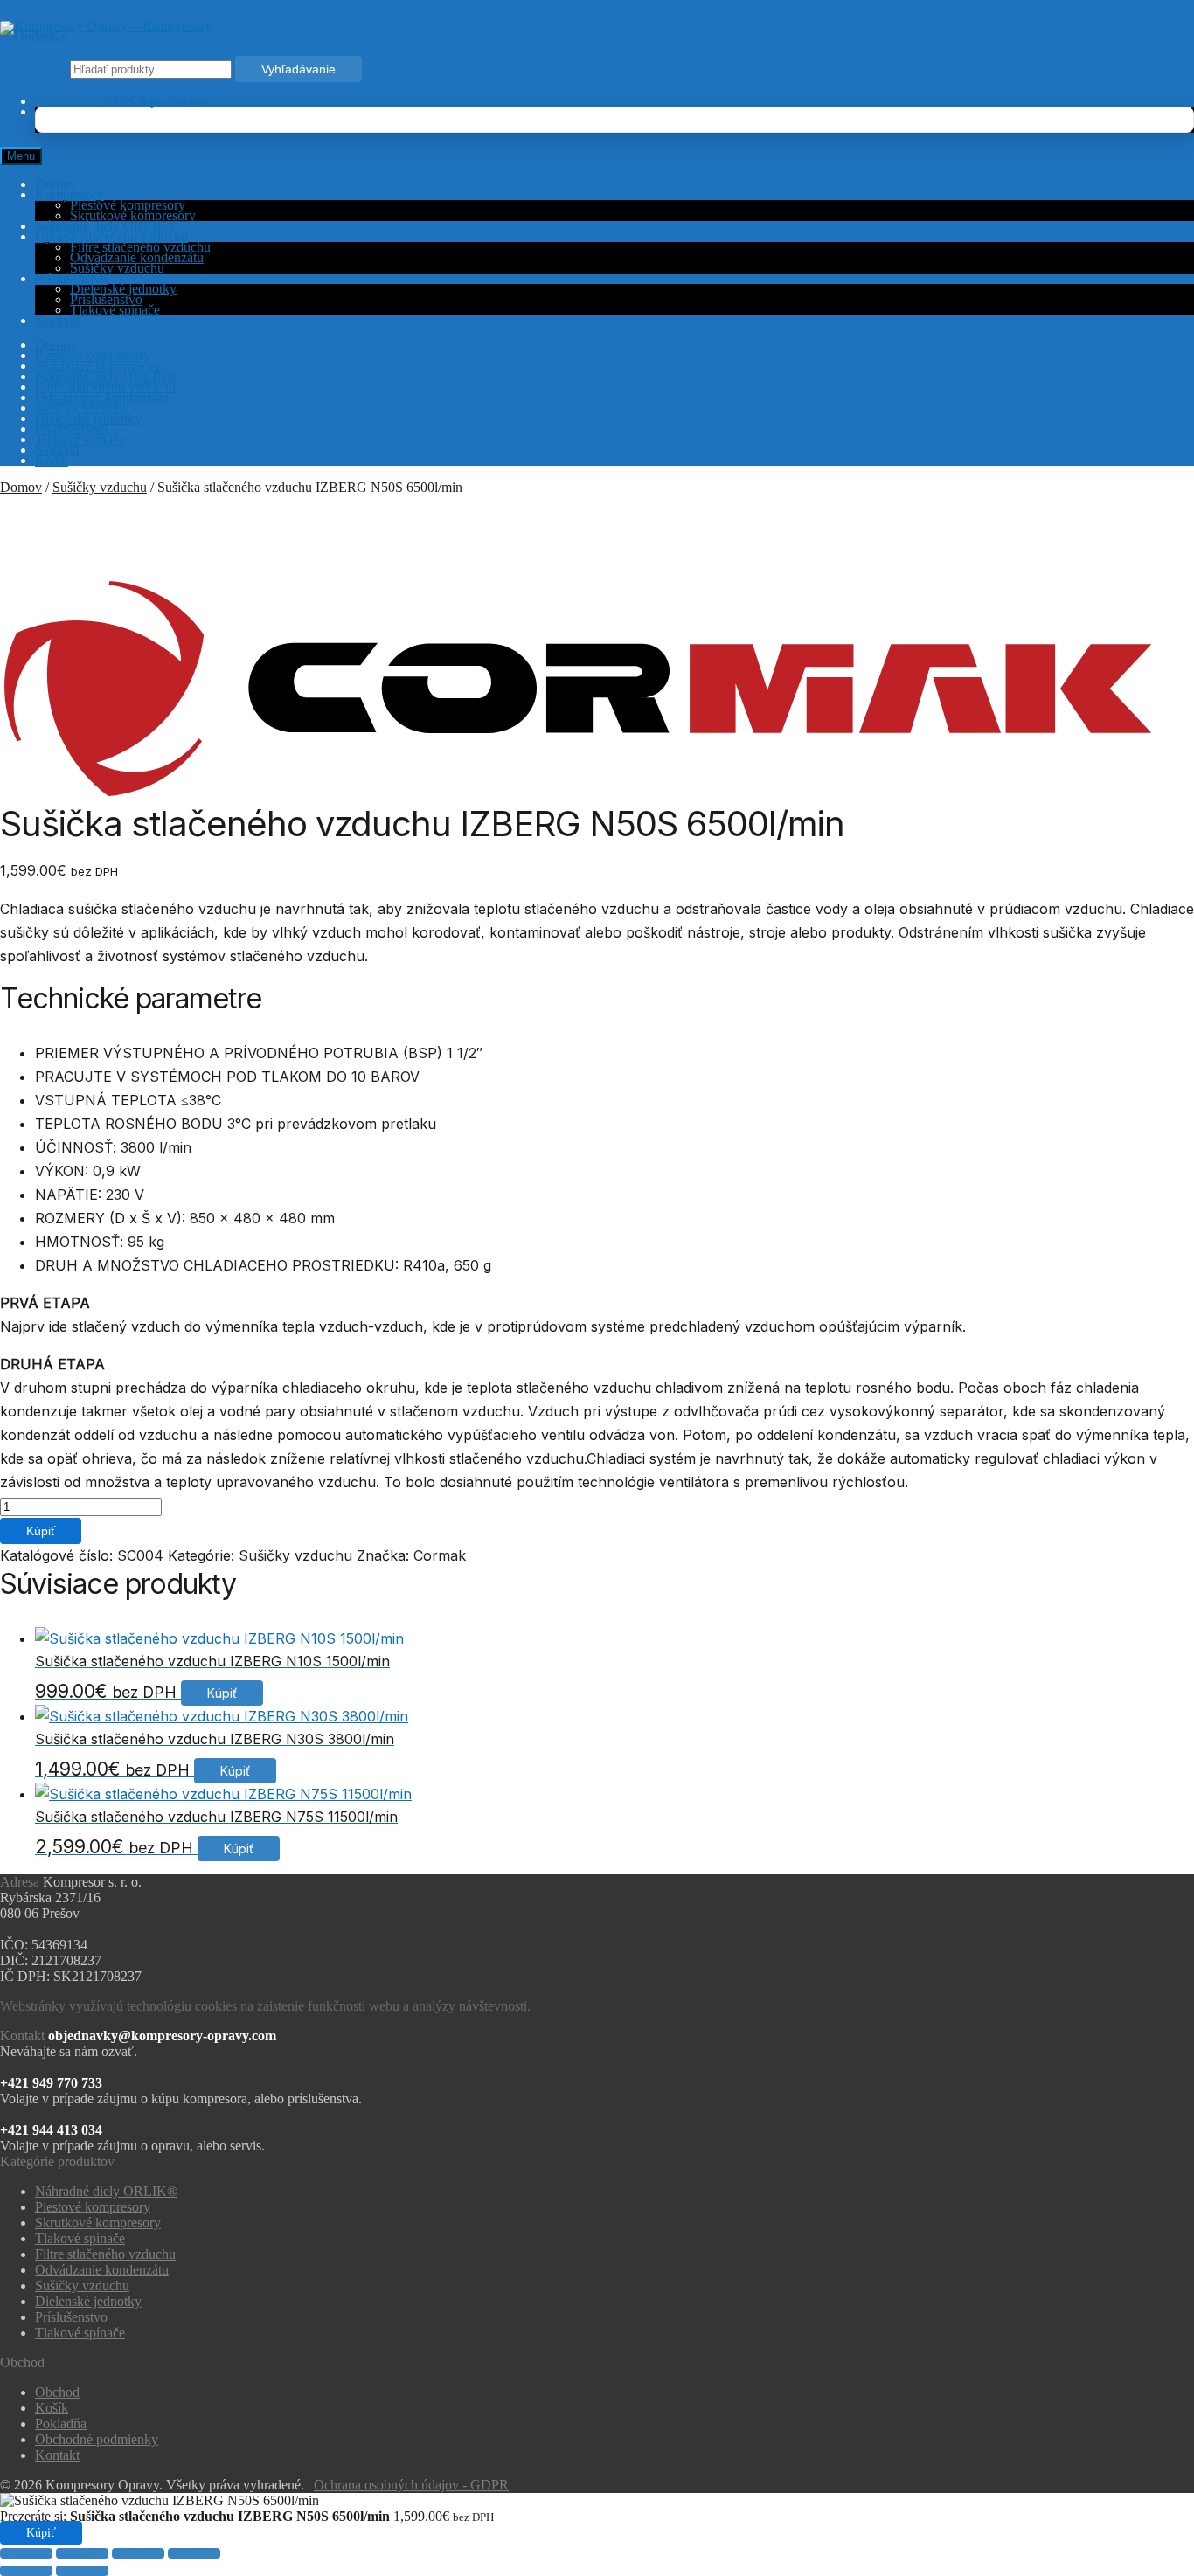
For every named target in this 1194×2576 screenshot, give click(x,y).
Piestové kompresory (128, 205)
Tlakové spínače (115, 310)
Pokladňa (61, 2424)
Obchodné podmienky (97, 2439)
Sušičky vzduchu (117, 268)
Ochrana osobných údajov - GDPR (411, 2485)
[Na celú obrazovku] (82, 2553)
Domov (56, 184)
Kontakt (57, 320)
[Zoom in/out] (26, 2553)
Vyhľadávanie (298, 69)
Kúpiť (41, 1531)
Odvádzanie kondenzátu (137, 257)
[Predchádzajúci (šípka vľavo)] (26, 2571)
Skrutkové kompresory (133, 215)
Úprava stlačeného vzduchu (111, 236)
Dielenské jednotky (123, 289)
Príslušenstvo (71, 278)
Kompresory (69, 194)
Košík (52, 460)
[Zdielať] (138, 2553)
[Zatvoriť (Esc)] (194, 2553)
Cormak (440, 1555)
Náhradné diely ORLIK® (106, 226)
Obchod (57, 2392)
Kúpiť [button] (222, 1693)
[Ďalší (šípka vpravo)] (82, 2571)
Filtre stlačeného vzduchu (140, 247)
